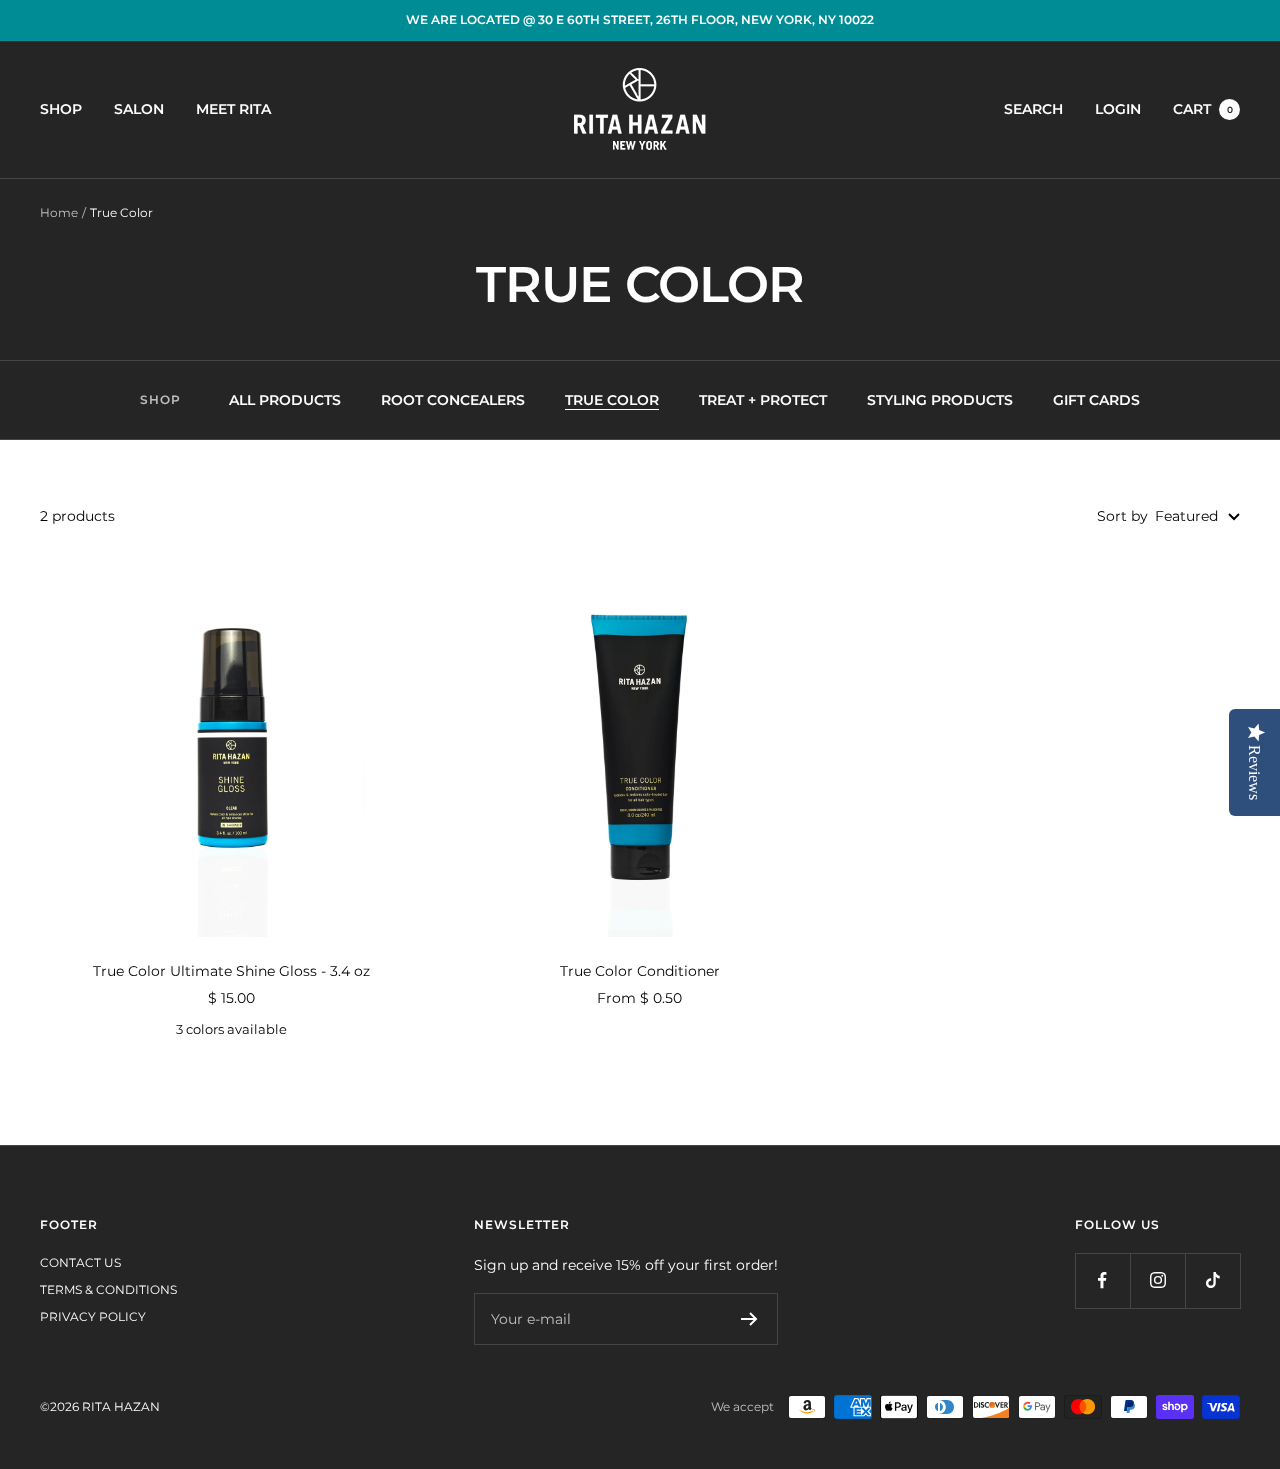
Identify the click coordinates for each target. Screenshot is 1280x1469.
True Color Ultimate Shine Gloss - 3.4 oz (231, 971)
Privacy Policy (93, 1316)
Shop (61, 109)
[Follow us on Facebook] (1102, 1280)
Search (1033, 109)
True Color (612, 400)
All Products (285, 400)
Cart (1203, 109)
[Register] (749, 1319)
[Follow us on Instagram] (1157, 1280)
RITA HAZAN (121, 1406)
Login (1118, 109)
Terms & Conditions (108, 1289)
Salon (139, 109)
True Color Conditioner (640, 971)
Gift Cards (1096, 400)
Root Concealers (453, 400)
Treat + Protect (763, 400)
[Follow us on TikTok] (1212, 1280)
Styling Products (940, 400)
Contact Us (80, 1262)
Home (59, 212)
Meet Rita (233, 109)
